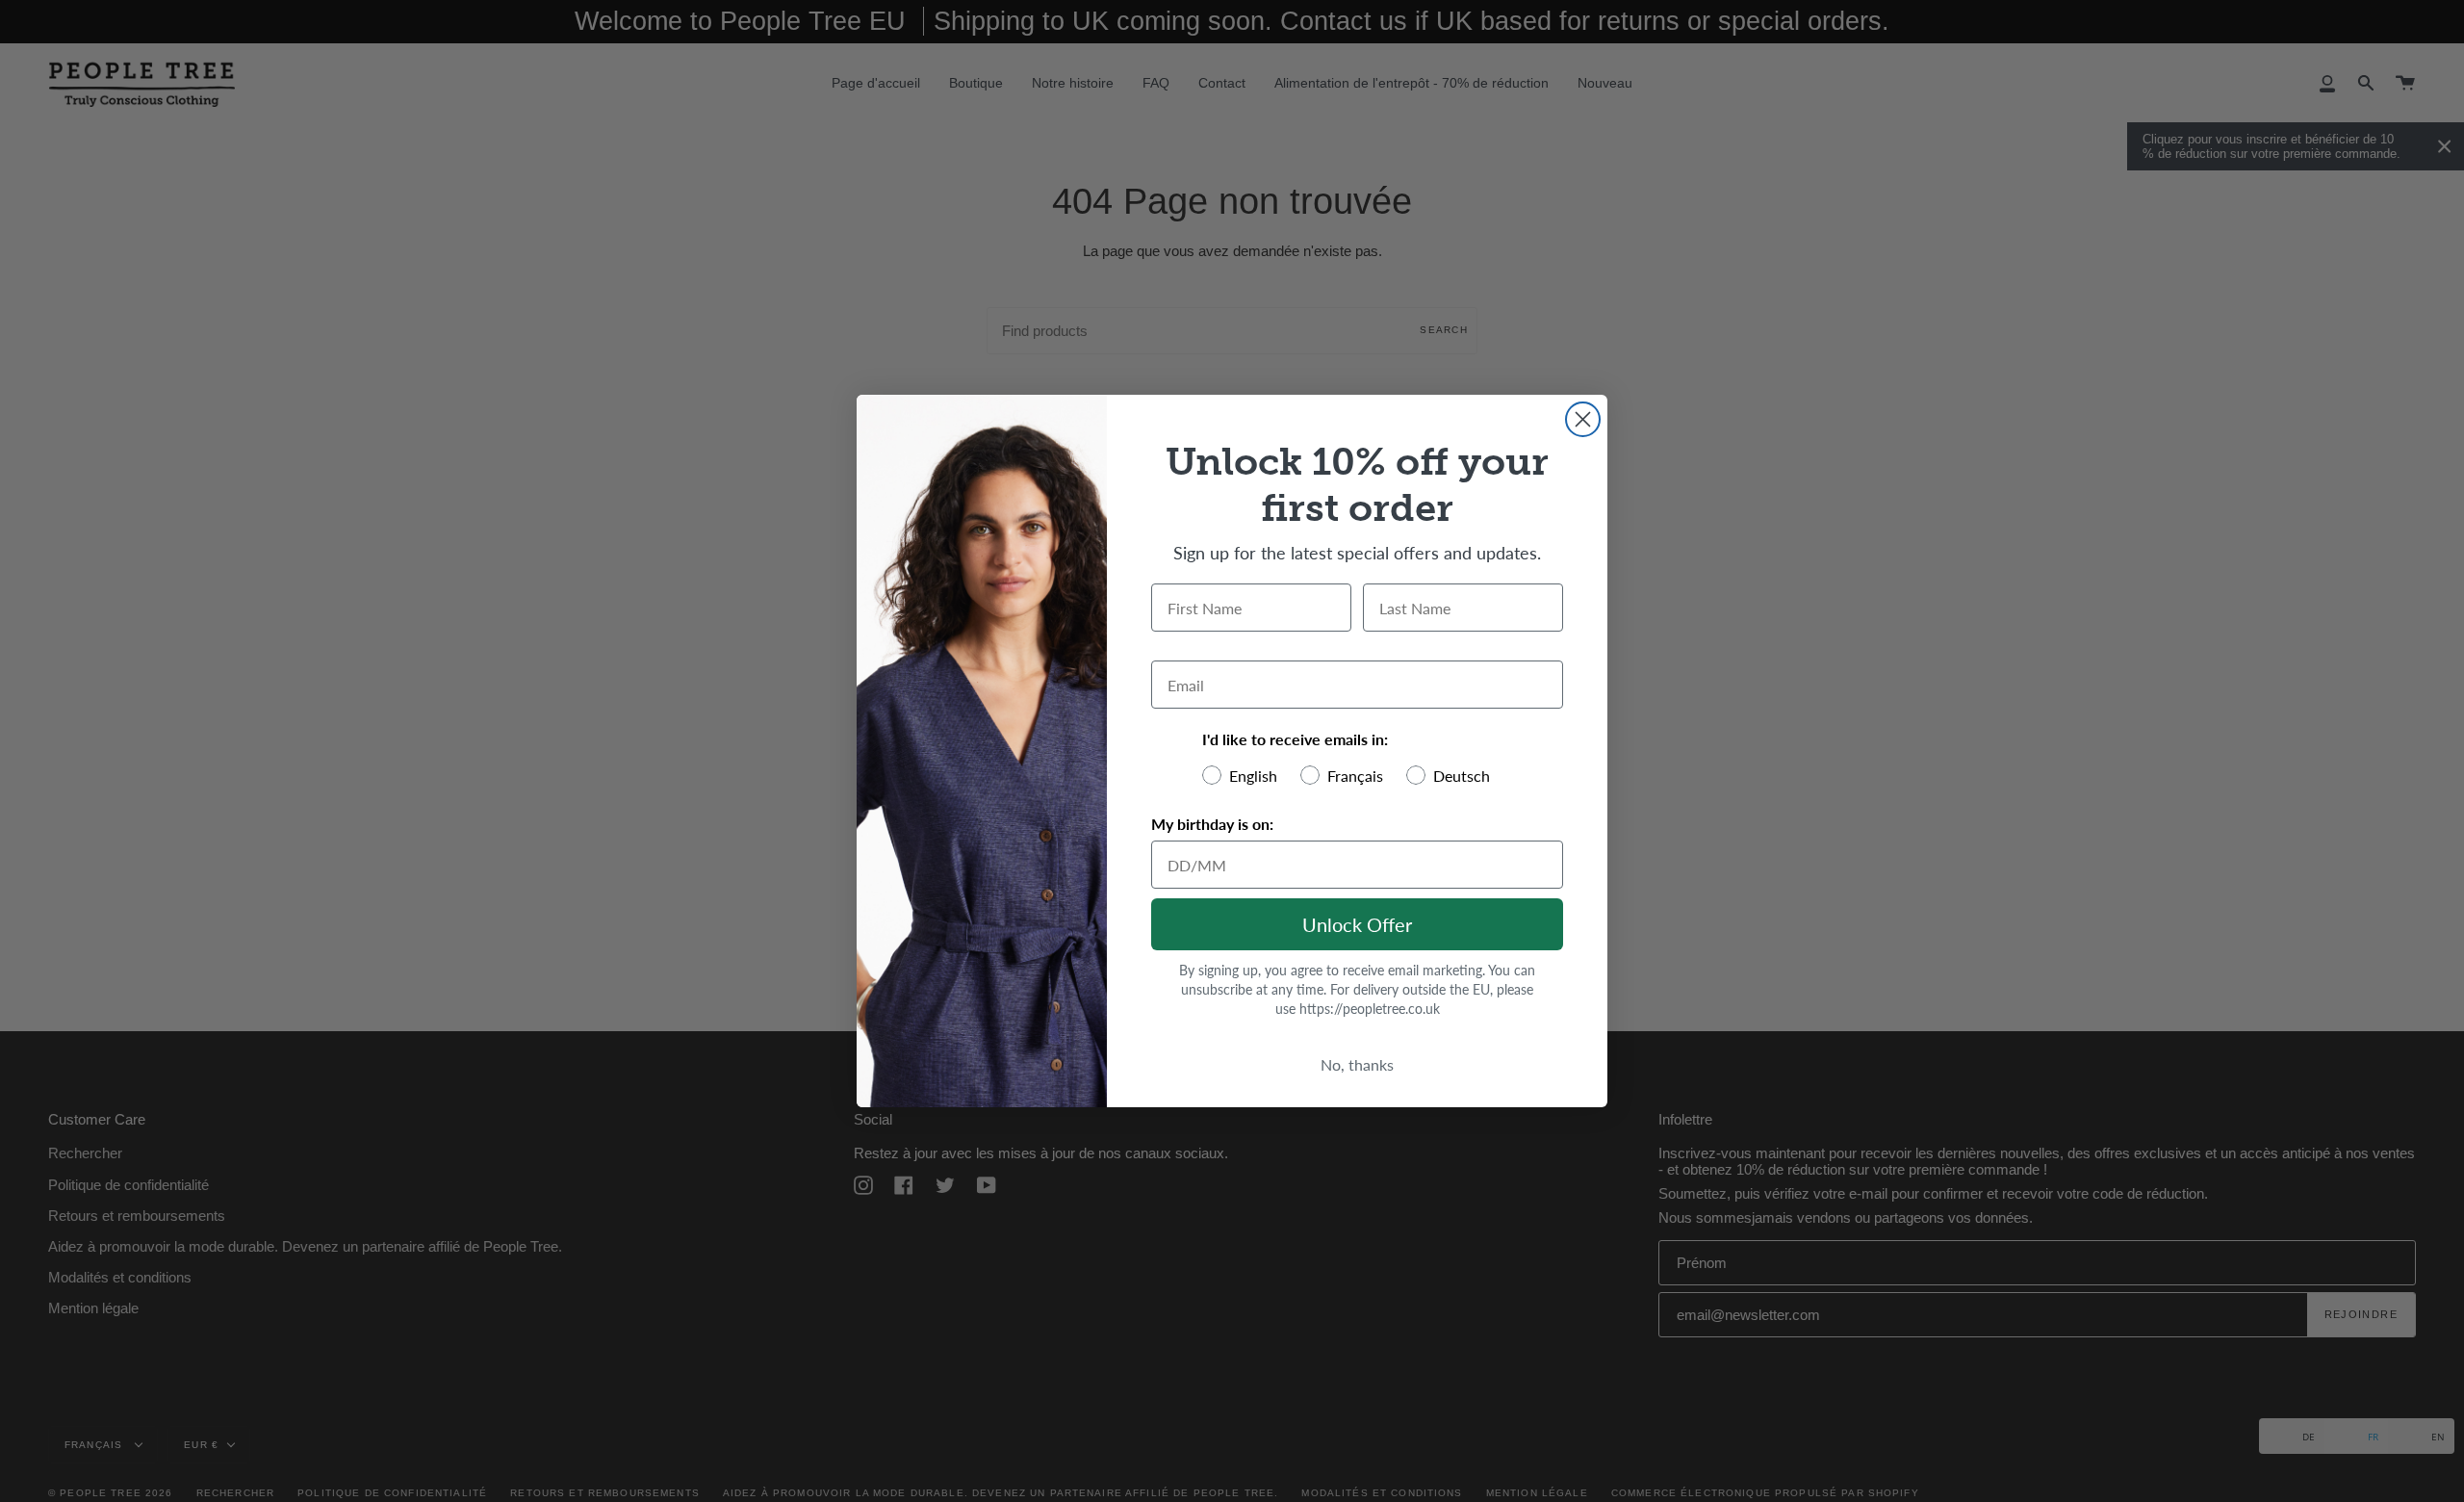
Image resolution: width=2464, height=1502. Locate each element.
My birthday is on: (1212, 824)
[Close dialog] (1583, 419)
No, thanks (1357, 1064)
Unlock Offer (1357, 924)
